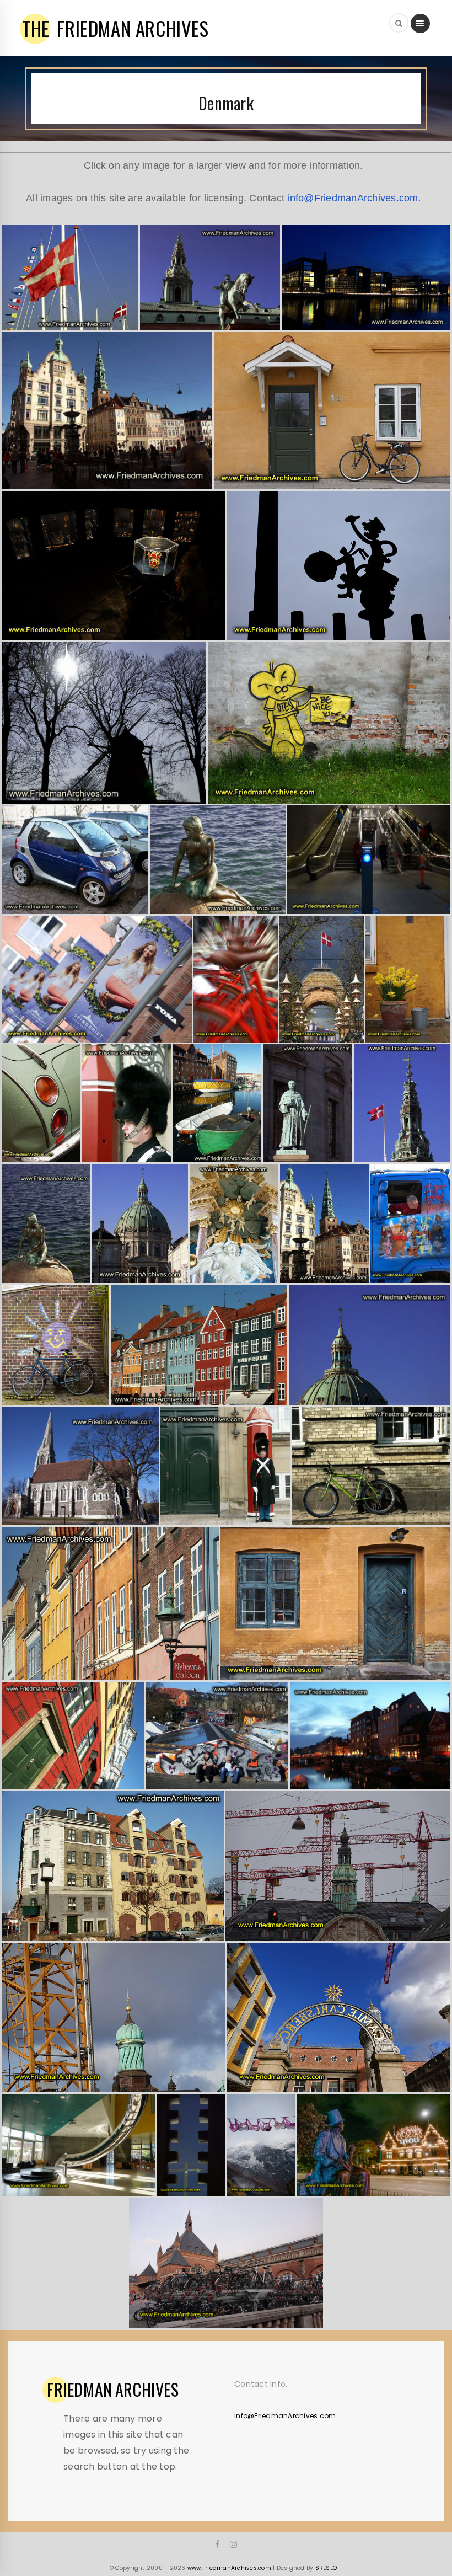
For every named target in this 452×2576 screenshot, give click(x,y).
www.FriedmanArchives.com (229, 2568)
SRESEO (326, 2568)
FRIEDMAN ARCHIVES (115, 28)
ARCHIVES (113, 2390)
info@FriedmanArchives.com (353, 198)
